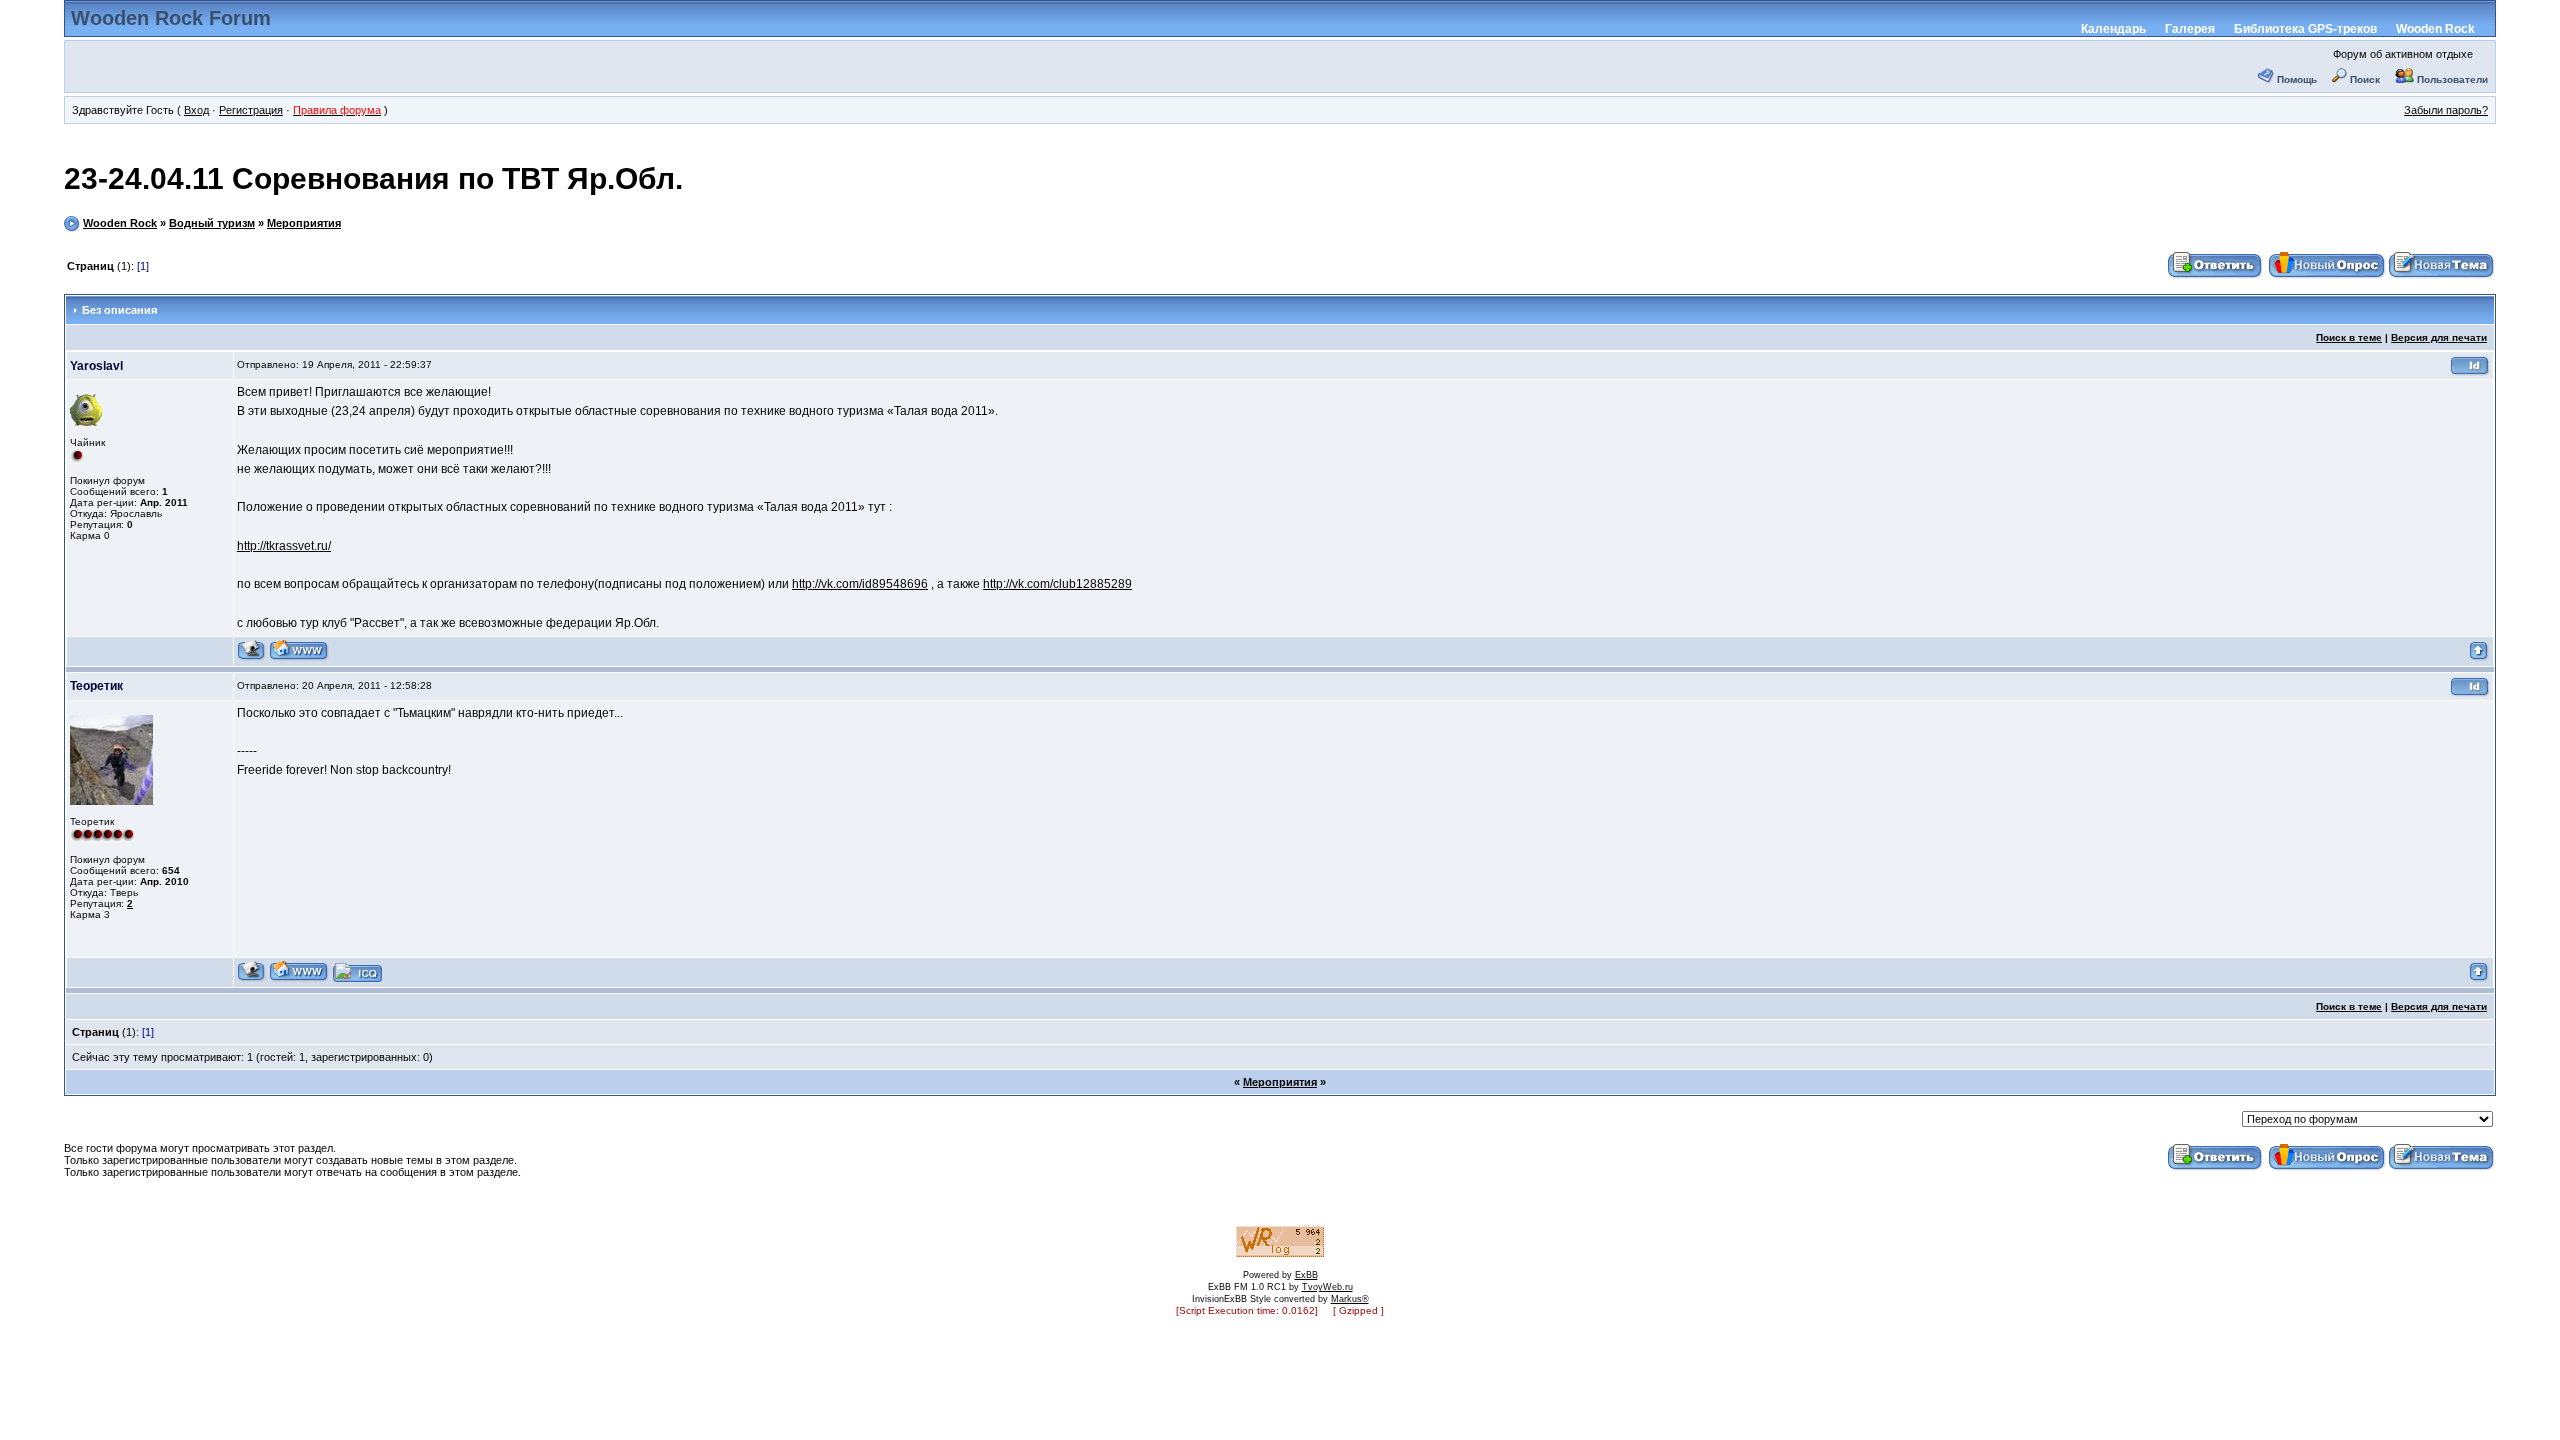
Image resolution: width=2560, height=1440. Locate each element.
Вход (196, 110)
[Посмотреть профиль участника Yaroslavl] (251, 657)
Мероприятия (304, 223)
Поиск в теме (2349, 337)
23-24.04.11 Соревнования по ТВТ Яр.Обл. (373, 178)
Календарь (2113, 29)
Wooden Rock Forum (171, 18)
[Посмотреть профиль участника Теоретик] (251, 978)
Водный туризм (212, 223)
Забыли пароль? (2446, 110)
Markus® (1350, 1299)
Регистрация (251, 110)
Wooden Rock (2435, 29)
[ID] (2470, 372)
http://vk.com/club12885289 (1057, 584)
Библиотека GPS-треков (2305, 29)
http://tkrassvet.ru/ (284, 546)
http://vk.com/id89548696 (860, 584)
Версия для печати (2439, 337)
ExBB (1306, 1275)
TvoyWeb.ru (1327, 1287)
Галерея (2190, 29)
